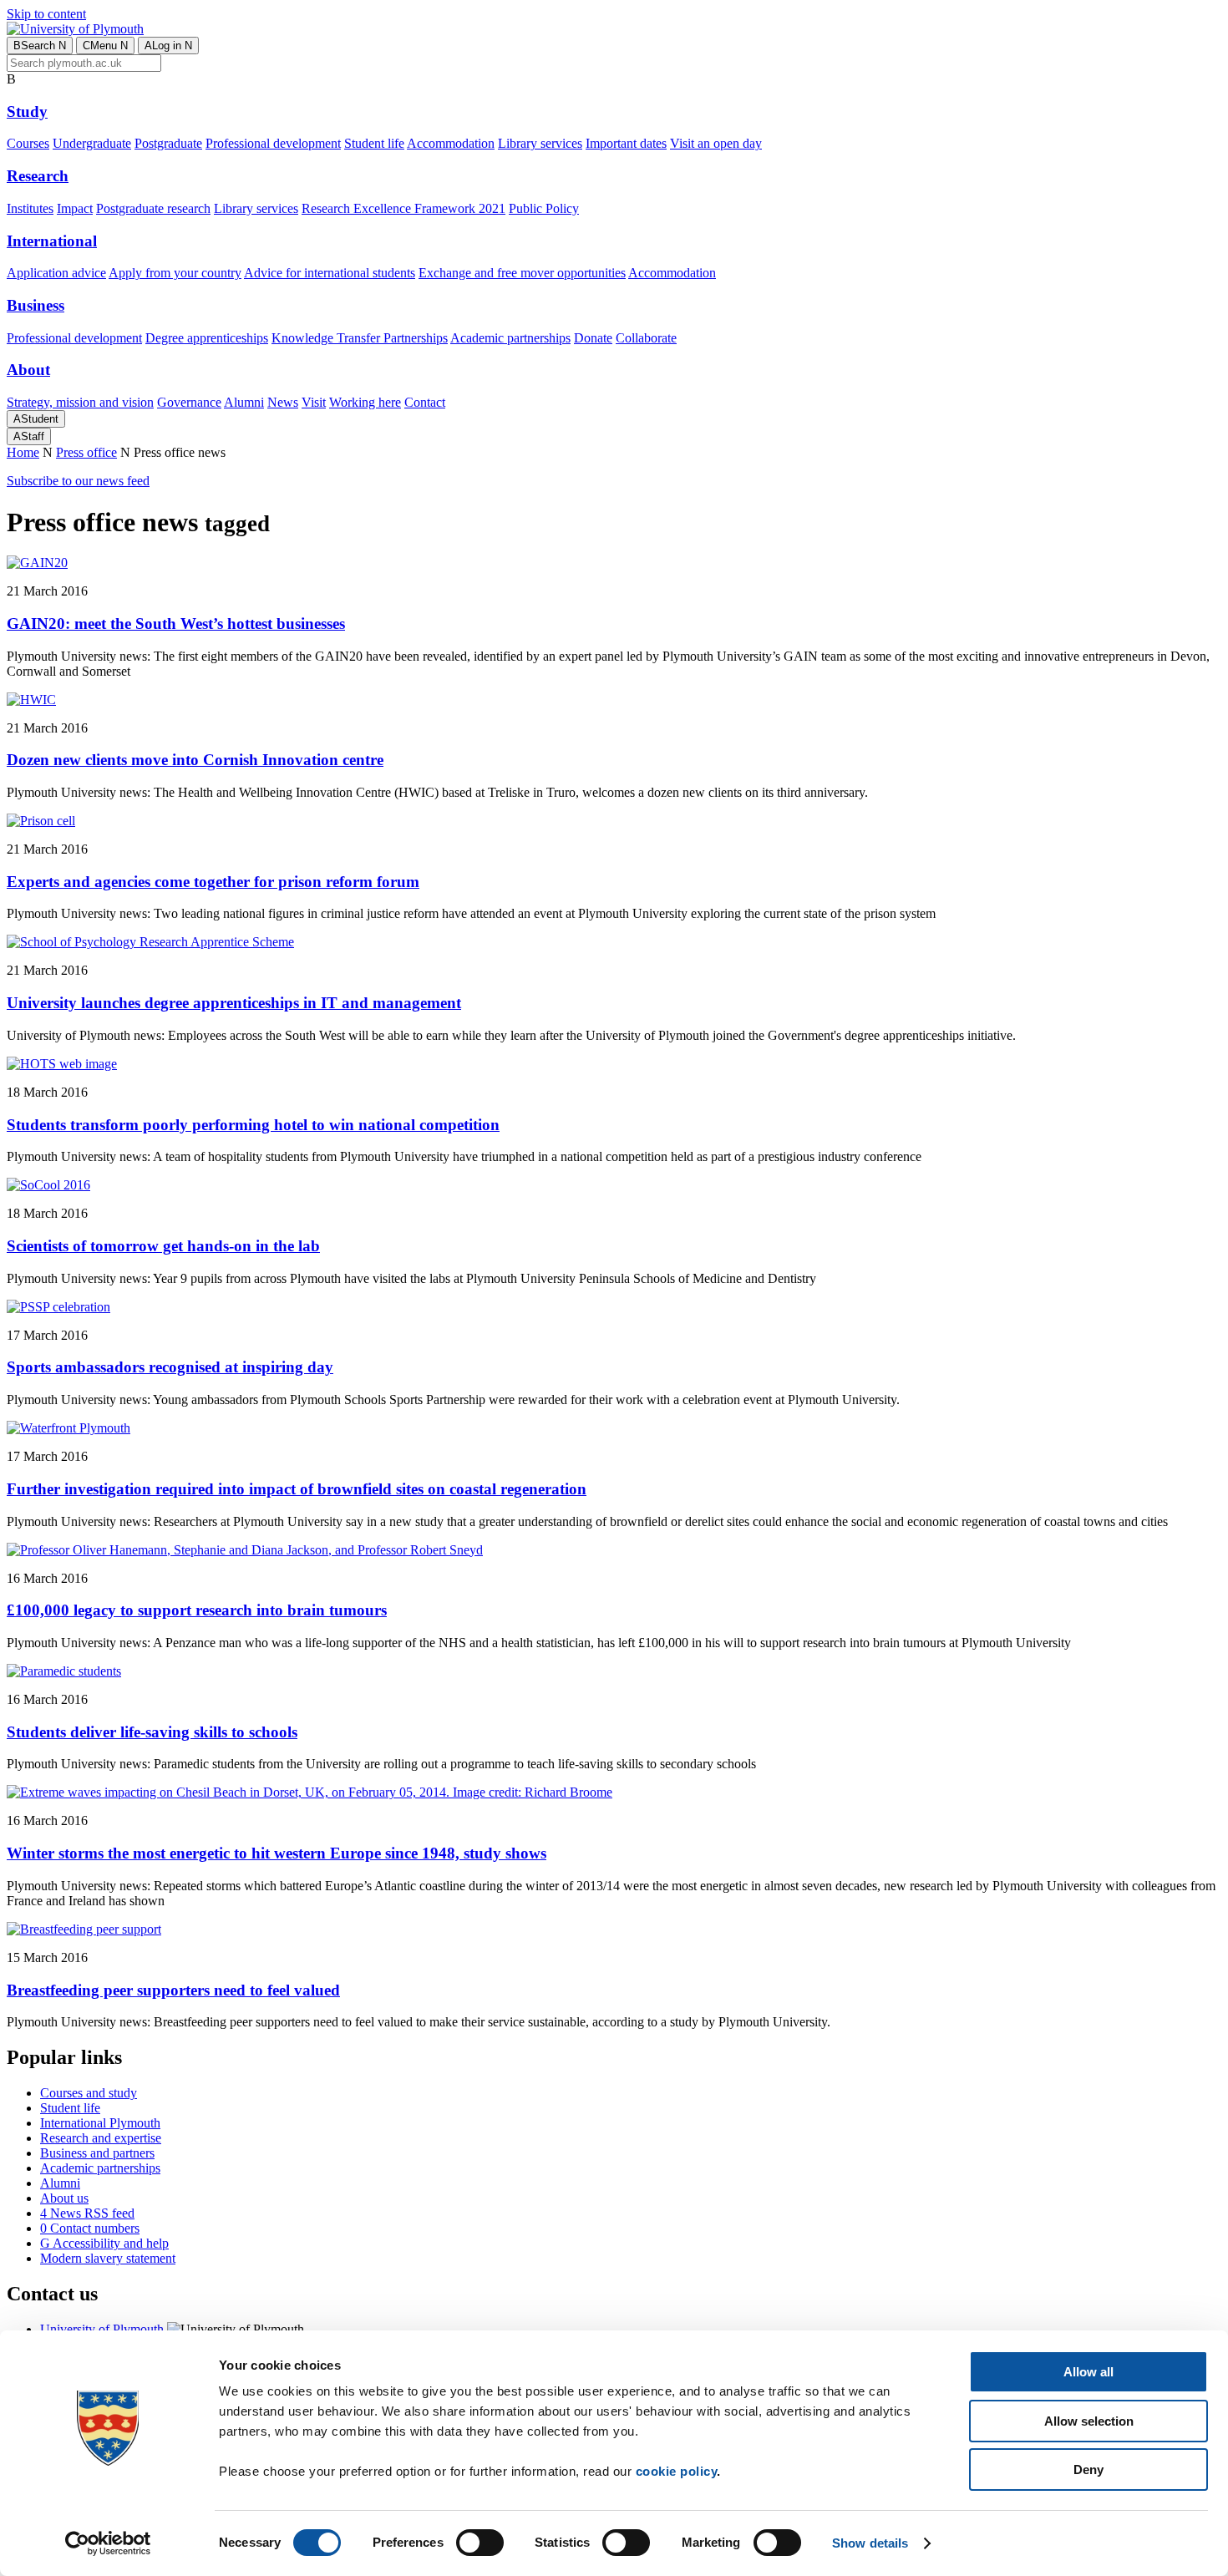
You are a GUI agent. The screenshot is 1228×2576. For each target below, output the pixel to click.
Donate (593, 338)
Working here (365, 402)
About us (64, 2198)
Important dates (626, 143)
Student (36, 419)
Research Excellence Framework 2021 (403, 208)
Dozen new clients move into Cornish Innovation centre (195, 760)
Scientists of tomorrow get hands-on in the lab (163, 1246)
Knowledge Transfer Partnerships (360, 338)
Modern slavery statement (108, 2258)
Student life (374, 143)
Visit (314, 402)
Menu (105, 46)
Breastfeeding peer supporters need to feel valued (173, 1990)
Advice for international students (330, 273)
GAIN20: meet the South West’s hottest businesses (176, 624)
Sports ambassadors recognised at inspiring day (170, 1367)
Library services (540, 143)
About (28, 370)
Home (23, 452)
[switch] (480, 2543)
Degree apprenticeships (207, 338)
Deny (1088, 2470)
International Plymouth (100, 2123)
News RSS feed (87, 2213)
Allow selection (1089, 2421)
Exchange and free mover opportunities (522, 273)
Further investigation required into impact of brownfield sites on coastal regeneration (297, 1489)
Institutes (30, 208)
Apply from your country (175, 273)
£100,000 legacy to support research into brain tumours (197, 1610)
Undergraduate (92, 143)
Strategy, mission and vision (80, 402)
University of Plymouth (102, 2329)
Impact (75, 208)
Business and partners (97, 2153)
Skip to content (46, 14)
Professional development (273, 143)
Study (27, 112)
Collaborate (646, 338)
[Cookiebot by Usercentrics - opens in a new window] (108, 2543)
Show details (870, 2543)
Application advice (56, 273)
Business (36, 305)
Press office (86, 452)
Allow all (1088, 2372)
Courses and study (89, 2093)
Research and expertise (101, 2138)
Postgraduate (168, 143)
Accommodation (451, 143)
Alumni (244, 402)
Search (40, 46)
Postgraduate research (153, 208)
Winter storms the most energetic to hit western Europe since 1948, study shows (277, 1853)
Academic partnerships (510, 338)
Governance (189, 402)
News (283, 402)
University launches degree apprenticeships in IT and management (234, 1003)
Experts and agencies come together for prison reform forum (213, 882)
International (52, 241)
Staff (29, 436)
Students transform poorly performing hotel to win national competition (253, 1125)
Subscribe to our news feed (78, 481)
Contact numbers (90, 2228)
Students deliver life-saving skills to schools (152, 1732)
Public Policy (544, 208)
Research (38, 176)
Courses (28, 143)
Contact (425, 402)
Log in (168, 46)
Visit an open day (716, 143)
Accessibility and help (104, 2243)
